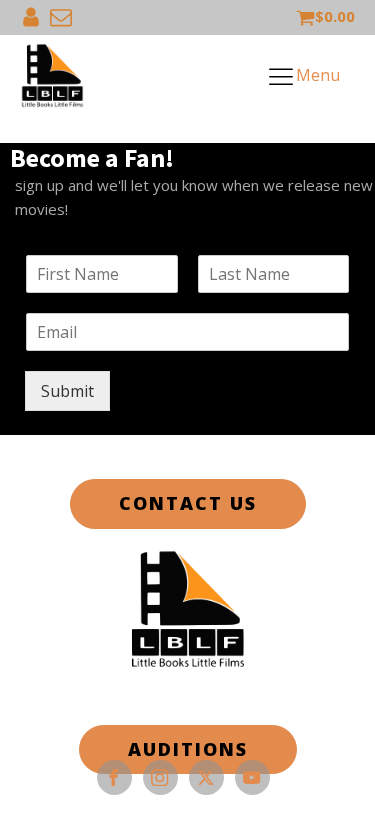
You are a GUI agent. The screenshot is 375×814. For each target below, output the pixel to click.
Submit (67, 391)
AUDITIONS (188, 749)
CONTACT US (188, 503)
